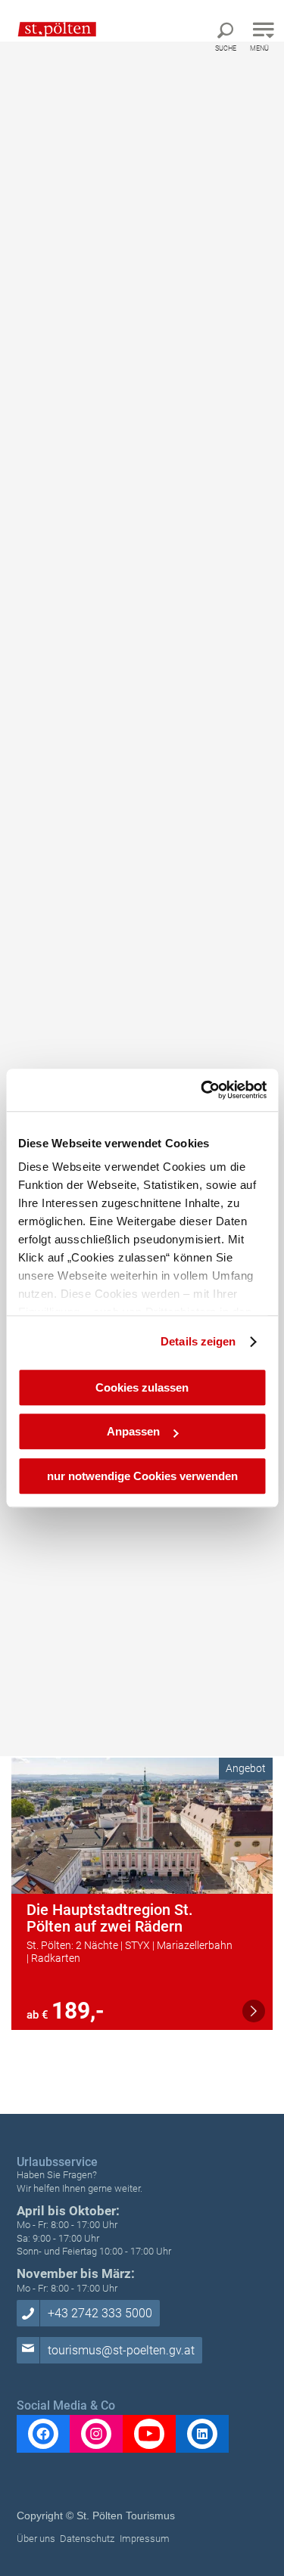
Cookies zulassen (142, 1387)
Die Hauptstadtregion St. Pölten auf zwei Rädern (110, 1918)
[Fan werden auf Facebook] (43, 2434)
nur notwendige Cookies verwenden (142, 1476)
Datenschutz (87, 2539)
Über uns (36, 2539)
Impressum (145, 2539)
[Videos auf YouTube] (149, 2434)
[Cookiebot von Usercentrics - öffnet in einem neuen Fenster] (202, 1090)
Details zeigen (198, 1341)
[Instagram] (96, 2434)
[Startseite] (50, 29)
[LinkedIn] (202, 2434)
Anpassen (133, 1431)
